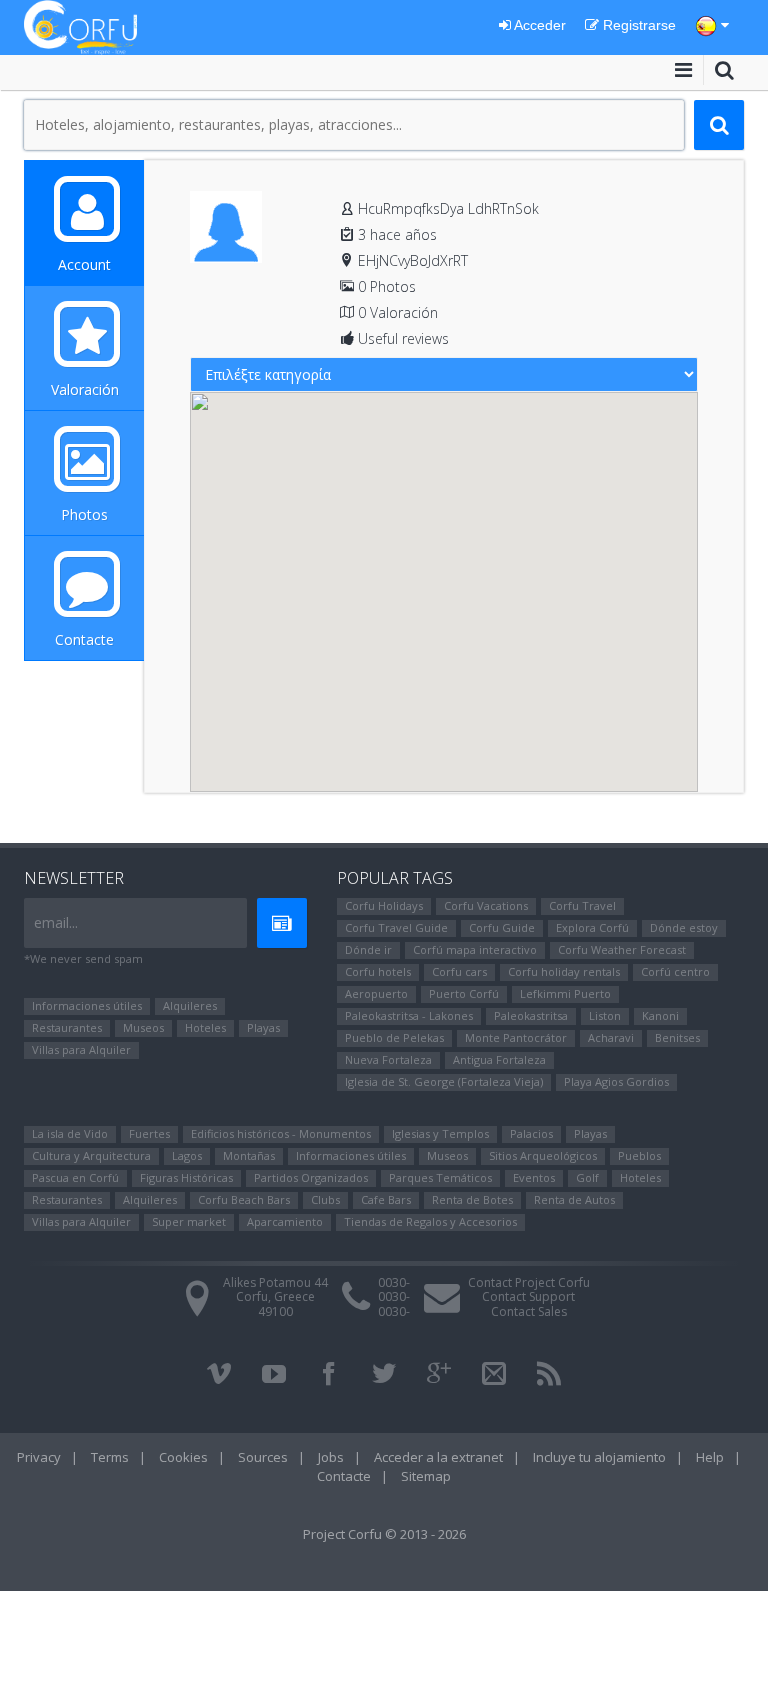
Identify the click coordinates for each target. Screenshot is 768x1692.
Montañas (249, 1155)
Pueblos (639, 1155)
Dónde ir (368, 949)
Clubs (325, 1199)
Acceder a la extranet (438, 1457)
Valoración (85, 389)
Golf (587, 1177)
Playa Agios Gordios (616, 1081)
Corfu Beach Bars (244, 1199)
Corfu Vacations (486, 905)
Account (84, 264)
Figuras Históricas (186, 1177)
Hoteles (205, 1027)
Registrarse (637, 25)
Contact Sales (529, 1311)
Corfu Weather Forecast (622, 949)
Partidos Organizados (311, 1177)
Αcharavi (611, 1037)
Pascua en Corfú (75, 1177)
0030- (394, 1282)
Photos (84, 514)
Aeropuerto (376, 993)
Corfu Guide (502, 927)
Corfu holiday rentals (564, 971)
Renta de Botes (472, 1199)
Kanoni (660, 1015)
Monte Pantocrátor (516, 1037)
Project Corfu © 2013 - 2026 (384, 1534)
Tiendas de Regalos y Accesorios (430, 1221)
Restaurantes (67, 1027)
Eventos (534, 1177)
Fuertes (149, 1133)
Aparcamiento (285, 1221)
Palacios (531, 1133)
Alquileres (190, 1005)
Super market (189, 1221)
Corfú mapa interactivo (475, 949)
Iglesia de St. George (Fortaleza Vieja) (444, 1081)
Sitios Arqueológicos (543, 1155)
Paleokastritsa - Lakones (409, 1015)
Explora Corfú (592, 927)
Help (710, 1457)
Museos (143, 1027)
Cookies (183, 1457)
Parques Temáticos (440, 1177)
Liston (605, 1015)
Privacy (39, 1457)
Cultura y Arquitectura (91, 1155)
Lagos (187, 1155)
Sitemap (426, 1476)
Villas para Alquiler (81, 1049)
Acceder (538, 25)
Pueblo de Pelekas (394, 1037)
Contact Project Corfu (529, 1282)
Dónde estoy (684, 927)
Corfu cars (459, 971)
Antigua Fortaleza (499, 1059)
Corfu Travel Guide (396, 927)
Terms (110, 1457)
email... (56, 922)
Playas (263, 1027)
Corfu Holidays (384, 905)
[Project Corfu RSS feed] (549, 1374)
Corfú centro (675, 971)
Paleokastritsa (531, 1015)
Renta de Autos (574, 1199)
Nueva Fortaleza (388, 1059)
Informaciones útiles (87, 1005)
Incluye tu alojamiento (599, 1457)
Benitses (677, 1037)
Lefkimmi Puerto (565, 993)
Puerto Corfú (464, 993)
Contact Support (528, 1296)
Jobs (331, 1457)
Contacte (84, 639)
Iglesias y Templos (440, 1133)
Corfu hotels (378, 971)
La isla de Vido (70, 1133)
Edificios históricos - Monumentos (281, 1133)
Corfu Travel (582, 905)
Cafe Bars (386, 1199)
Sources (263, 1457)
